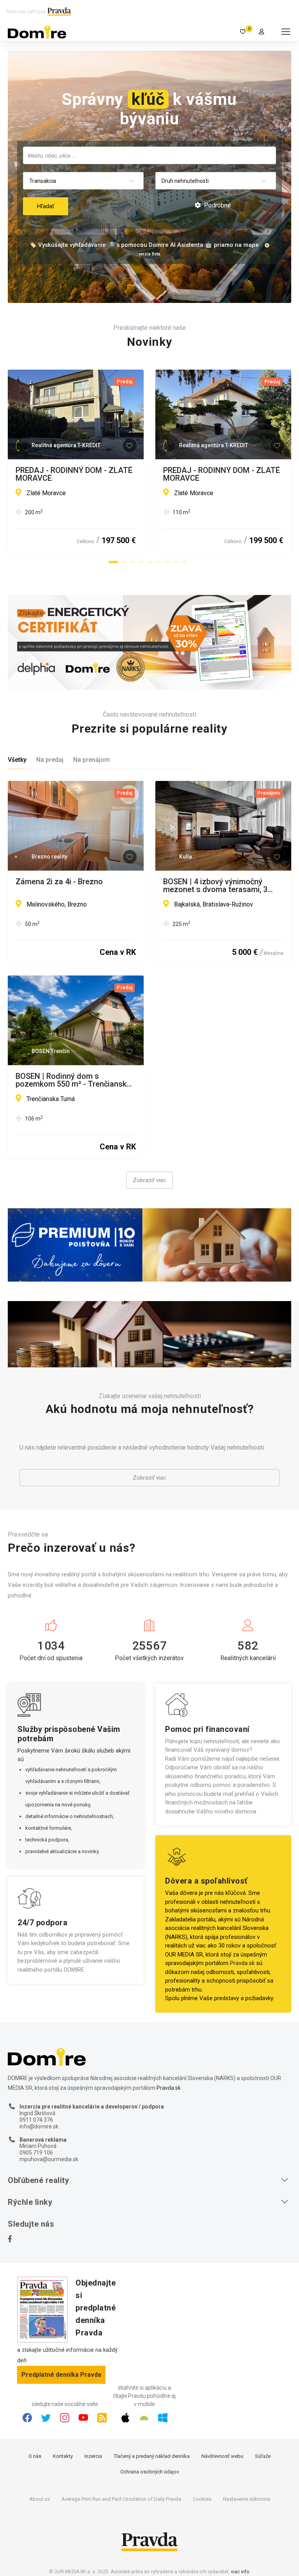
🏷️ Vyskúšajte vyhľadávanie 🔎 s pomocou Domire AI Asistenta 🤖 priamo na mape (144, 245)
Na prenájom (91, 760)
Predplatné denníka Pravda (61, 2375)
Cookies (202, 2499)
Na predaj (50, 760)
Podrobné (217, 205)
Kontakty (63, 2456)
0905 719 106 (36, 2153)
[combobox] (149, 155)
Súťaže (263, 2456)
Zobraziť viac (149, 1180)
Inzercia (93, 2456)
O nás (35, 2456)
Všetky (17, 760)
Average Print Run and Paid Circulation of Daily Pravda (121, 2499)
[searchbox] (150, 155)
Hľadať (46, 206)
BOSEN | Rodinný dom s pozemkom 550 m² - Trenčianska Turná (73, 1080)
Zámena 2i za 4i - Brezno (59, 882)
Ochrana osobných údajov (150, 2472)
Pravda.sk (242, 1963)
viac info (240, 2572)
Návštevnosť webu (222, 2456)
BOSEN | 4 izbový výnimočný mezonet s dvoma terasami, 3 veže (215, 885)
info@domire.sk (39, 2126)
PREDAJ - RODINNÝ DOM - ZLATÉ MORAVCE (74, 474)
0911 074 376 (36, 2120)
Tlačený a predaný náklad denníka (152, 2456)
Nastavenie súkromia (247, 2499)
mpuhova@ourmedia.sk (49, 2159)
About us (40, 2499)
